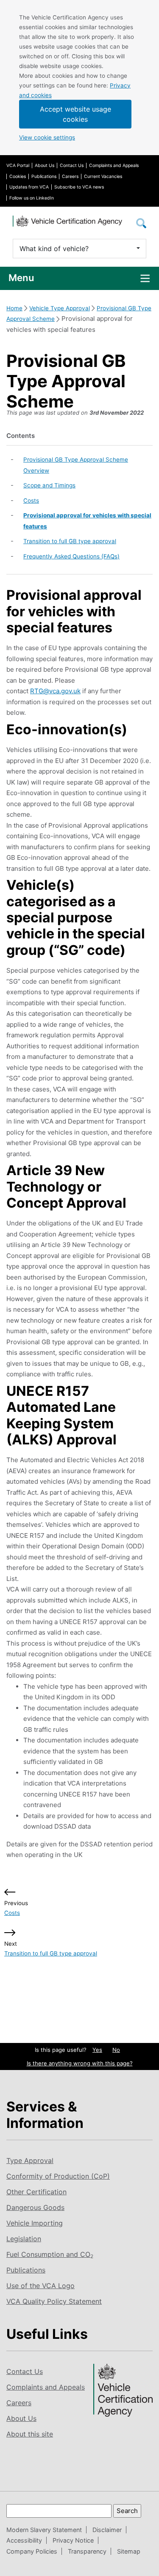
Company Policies (32, 2551)
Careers (70, 176)
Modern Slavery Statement (44, 2530)
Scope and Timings (49, 485)
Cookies (18, 176)
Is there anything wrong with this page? (80, 2063)
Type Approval (30, 2160)
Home (14, 308)
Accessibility (24, 2540)
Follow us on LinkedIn (32, 198)
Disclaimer (107, 2530)
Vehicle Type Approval (60, 308)
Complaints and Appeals (114, 165)
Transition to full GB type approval (70, 541)
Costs (31, 500)
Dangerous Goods (35, 2207)
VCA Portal (18, 165)
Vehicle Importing (35, 2223)
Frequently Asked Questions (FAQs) (71, 556)
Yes (97, 2050)
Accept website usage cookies (75, 114)
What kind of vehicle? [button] (54, 249)
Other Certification (36, 2192)
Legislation (24, 2239)
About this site (30, 2434)
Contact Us (72, 165)
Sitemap (129, 2551)
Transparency (87, 2551)
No (116, 2050)
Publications (44, 176)
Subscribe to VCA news (79, 187)
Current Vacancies (103, 176)
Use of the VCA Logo (40, 2286)
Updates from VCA (29, 187)
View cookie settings (47, 137)
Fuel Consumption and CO (50, 2254)
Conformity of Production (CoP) (58, 2176)
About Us (45, 165)
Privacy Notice (73, 2540)
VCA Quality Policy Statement (54, 2301)
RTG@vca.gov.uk (55, 691)
